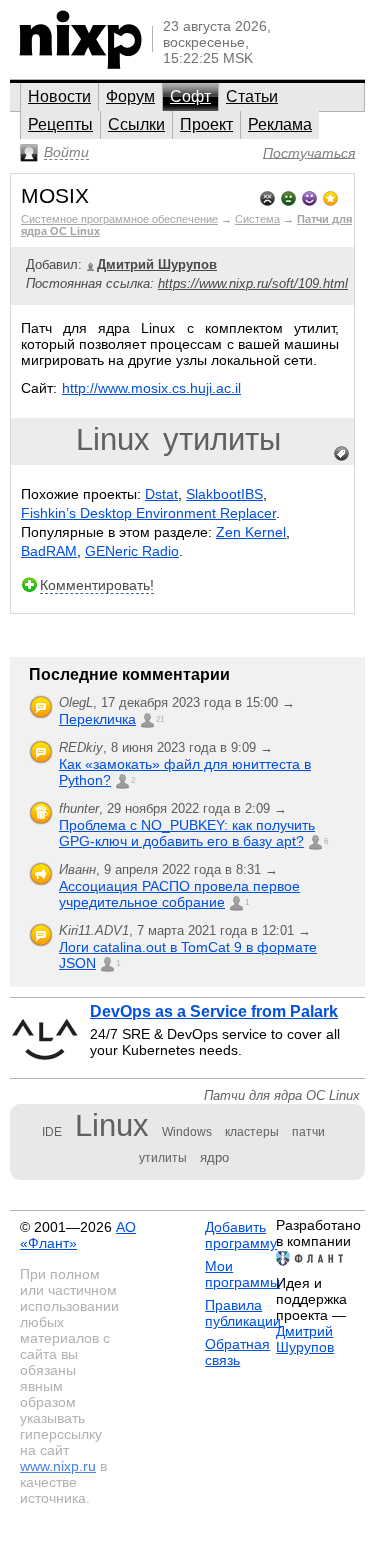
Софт (190, 96)
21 (160, 719)
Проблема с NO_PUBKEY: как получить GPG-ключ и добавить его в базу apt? (187, 833)
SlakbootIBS (224, 494)
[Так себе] (288, 196)
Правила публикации (243, 1313)
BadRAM (49, 551)
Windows (187, 1132)
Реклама (280, 124)
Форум (130, 96)
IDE (52, 1132)
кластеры (252, 1132)
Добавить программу (241, 1235)
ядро (214, 1157)
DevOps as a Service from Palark (214, 1011)
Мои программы (242, 1274)
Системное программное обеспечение (119, 219)
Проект (206, 124)
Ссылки (136, 124)
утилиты (222, 439)
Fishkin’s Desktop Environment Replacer (148, 513)
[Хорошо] (309, 196)
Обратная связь (237, 1352)
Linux (113, 439)
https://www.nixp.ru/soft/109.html (253, 283)
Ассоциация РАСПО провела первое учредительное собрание (179, 894)
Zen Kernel (251, 532)
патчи (308, 1132)
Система (257, 219)
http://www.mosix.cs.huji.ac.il (151, 388)
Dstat (161, 494)
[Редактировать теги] (342, 454)
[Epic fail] (267, 196)
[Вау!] (330, 196)
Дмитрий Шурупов (305, 1339)
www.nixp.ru (58, 1466)
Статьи (252, 96)
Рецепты (60, 124)
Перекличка (97, 719)
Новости (59, 96)
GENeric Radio (132, 551)
